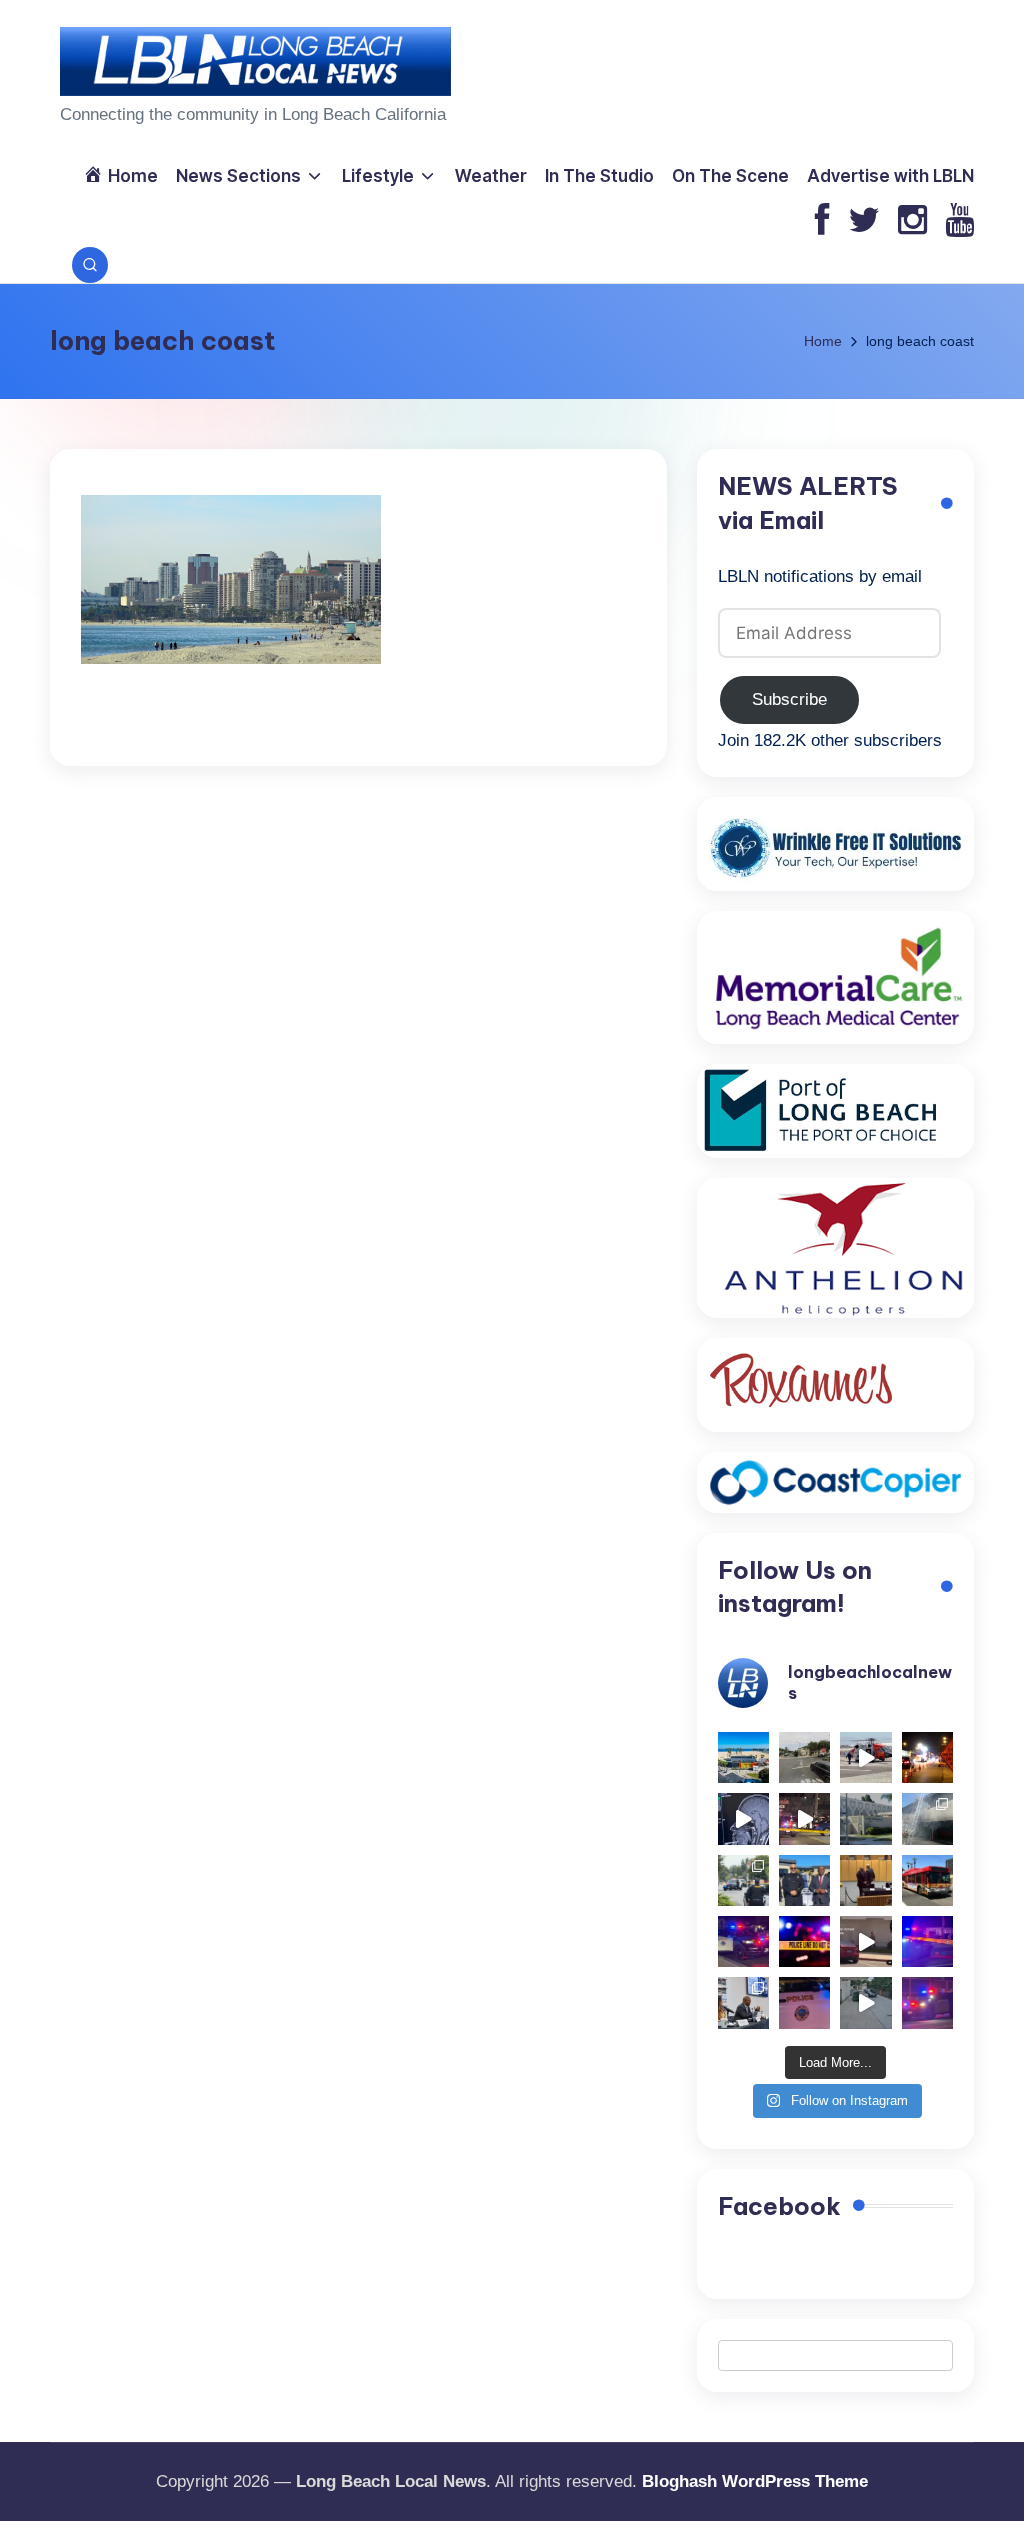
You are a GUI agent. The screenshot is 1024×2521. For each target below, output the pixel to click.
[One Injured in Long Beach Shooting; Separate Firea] (804, 2002)
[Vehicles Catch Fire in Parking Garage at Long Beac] (927, 1818)
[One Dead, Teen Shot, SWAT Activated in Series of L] (927, 1941)
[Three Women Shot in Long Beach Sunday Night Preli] (804, 1818)
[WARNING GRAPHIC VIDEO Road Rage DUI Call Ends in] (865, 1941)
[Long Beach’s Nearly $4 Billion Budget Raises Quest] (865, 1880)
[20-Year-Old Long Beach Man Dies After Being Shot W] (804, 1757)
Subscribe (789, 699)
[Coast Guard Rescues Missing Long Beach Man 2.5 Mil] (865, 1757)
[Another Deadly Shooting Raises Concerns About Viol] (804, 1880)
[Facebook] (822, 221)
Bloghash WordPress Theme (755, 2481)
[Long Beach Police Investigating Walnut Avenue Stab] (804, 1941)
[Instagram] (912, 221)
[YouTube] (959, 221)
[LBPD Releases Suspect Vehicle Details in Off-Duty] (865, 2002)
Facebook (779, 2206)
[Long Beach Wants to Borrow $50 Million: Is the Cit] (865, 1818)
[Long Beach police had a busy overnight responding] (743, 1941)
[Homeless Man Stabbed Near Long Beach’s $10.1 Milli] (743, 1757)
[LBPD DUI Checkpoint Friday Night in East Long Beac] (927, 1757)
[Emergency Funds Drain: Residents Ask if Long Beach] (743, 2002)
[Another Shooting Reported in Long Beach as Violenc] (927, 2002)
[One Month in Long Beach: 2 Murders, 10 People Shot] (743, 1880)
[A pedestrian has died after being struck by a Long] (927, 1880)
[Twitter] (864, 221)
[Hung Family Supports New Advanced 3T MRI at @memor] (743, 1818)
